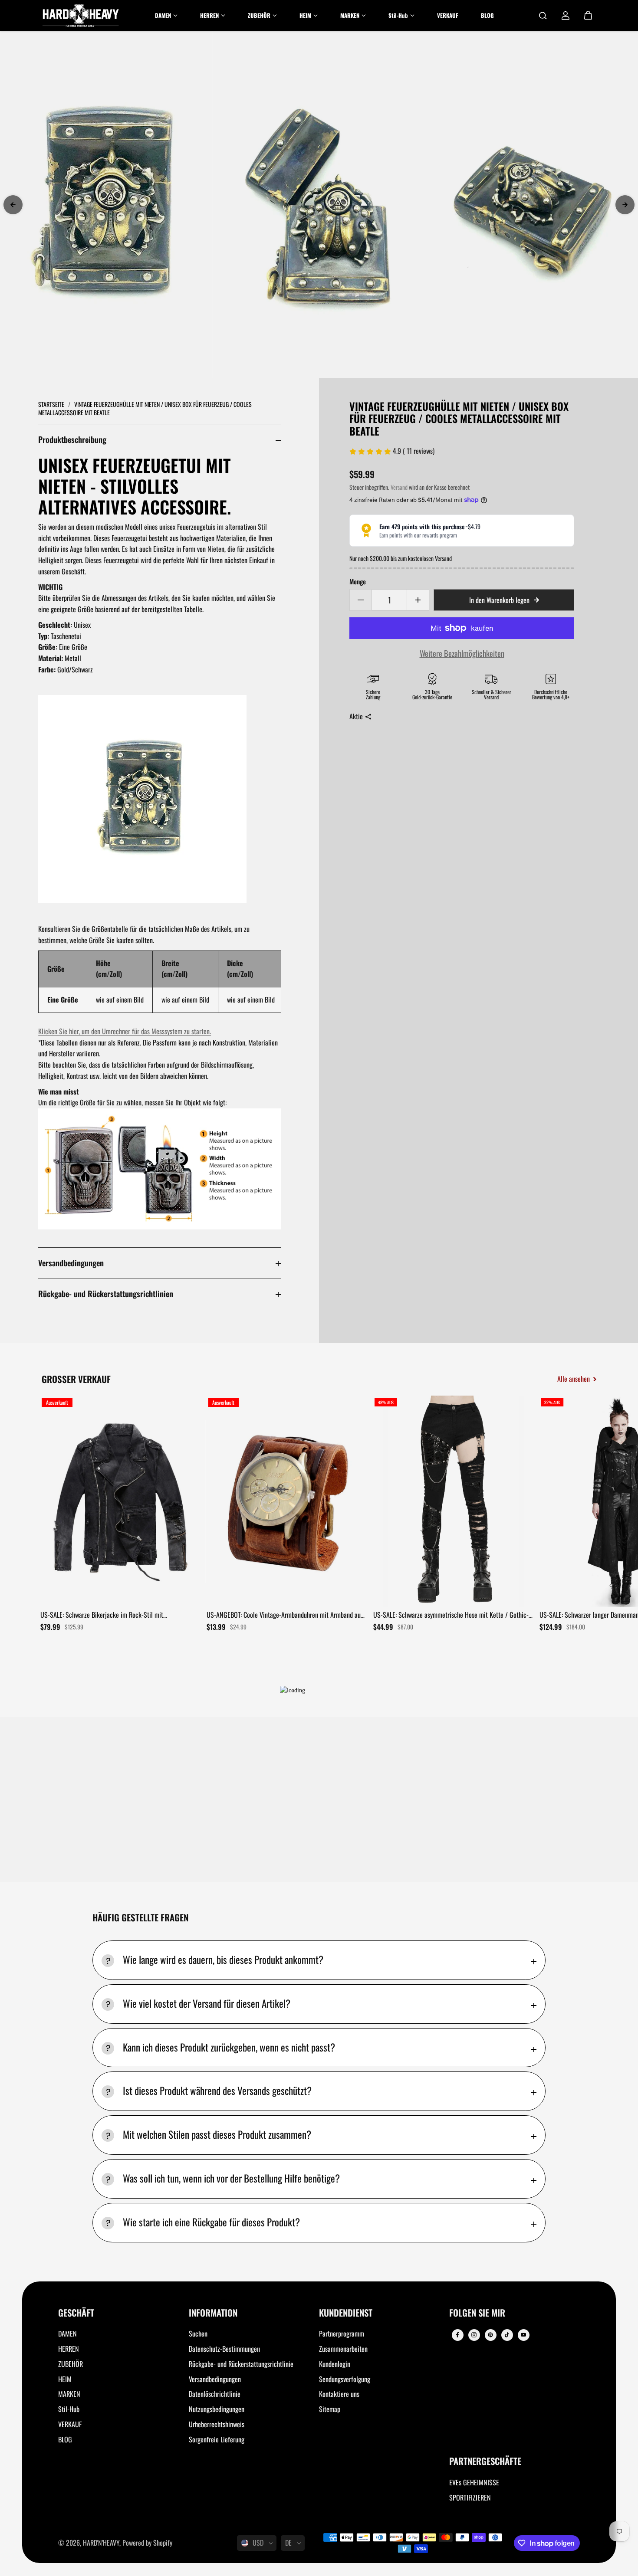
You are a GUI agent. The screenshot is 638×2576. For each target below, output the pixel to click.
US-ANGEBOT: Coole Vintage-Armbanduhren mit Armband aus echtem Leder (285, 1615)
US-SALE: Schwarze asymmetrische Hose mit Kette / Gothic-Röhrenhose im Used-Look (451, 1615)
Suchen (198, 2333)
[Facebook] (457, 2335)
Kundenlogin (335, 2364)
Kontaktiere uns (339, 2394)
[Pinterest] (490, 2335)
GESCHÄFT (76, 2313)
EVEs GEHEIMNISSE (474, 2482)
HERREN (69, 2349)
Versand (399, 487)
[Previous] (13, 205)
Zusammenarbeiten (343, 2349)
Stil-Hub (69, 2409)
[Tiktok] (507, 2335)
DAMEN (67, 2333)
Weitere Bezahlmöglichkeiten (462, 653)
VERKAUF (70, 2424)
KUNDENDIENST (346, 2313)
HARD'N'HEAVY (101, 2543)
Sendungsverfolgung (345, 2379)
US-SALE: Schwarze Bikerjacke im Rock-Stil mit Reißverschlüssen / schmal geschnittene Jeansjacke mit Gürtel (112, 1615)
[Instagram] (474, 2335)
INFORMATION (213, 2313)
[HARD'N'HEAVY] (81, 16)
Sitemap (330, 2409)
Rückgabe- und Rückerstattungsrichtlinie (241, 2364)
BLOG (65, 2439)
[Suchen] (543, 16)
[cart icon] (588, 16)
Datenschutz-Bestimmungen (224, 2349)
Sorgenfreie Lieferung (217, 2439)
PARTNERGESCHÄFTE (485, 2462)
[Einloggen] (566, 16)
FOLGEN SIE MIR (477, 2313)
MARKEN (69, 2394)
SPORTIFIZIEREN (470, 2497)
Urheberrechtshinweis (217, 2424)
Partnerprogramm (342, 2333)
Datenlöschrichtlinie (215, 2394)
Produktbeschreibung (72, 439)
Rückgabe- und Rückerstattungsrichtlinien (106, 1293)
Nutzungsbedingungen (217, 2409)
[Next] (625, 205)
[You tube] (523, 2335)
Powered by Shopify (147, 2543)
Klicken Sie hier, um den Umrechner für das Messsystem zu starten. (125, 1031)
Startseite (52, 404)
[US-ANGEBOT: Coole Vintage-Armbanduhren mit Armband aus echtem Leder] (287, 1501)
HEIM (65, 2379)
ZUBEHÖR (71, 2364)
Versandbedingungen (71, 1263)
